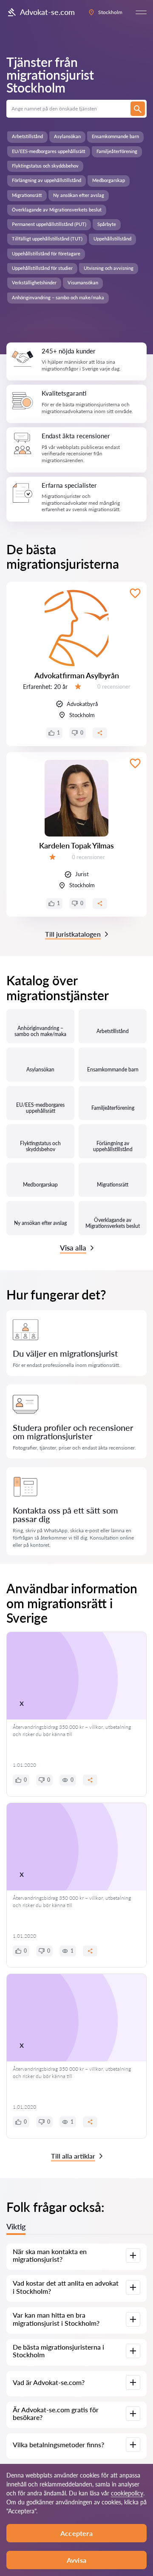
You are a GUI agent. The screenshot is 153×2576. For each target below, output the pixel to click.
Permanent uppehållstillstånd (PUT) (49, 224)
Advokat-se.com (47, 12)
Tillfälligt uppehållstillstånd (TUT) (47, 239)
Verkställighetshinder (34, 282)
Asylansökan (67, 136)
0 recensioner (114, 686)
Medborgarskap (109, 180)
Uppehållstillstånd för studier (42, 268)
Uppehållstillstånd (112, 239)
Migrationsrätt (27, 195)
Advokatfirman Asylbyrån (77, 675)
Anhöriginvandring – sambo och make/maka (58, 297)
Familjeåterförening (117, 151)
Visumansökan (83, 282)
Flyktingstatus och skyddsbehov (45, 166)
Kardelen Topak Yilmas (76, 845)
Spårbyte (107, 224)
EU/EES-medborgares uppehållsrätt (49, 151)
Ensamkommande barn (115, 136)
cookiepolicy (127, 2493)
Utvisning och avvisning (109, 268)
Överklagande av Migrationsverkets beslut (57, 210)
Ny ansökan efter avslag (79, 195)
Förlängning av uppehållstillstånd (47, 180)
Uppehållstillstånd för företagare (46, 253)
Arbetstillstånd (27, 136)
